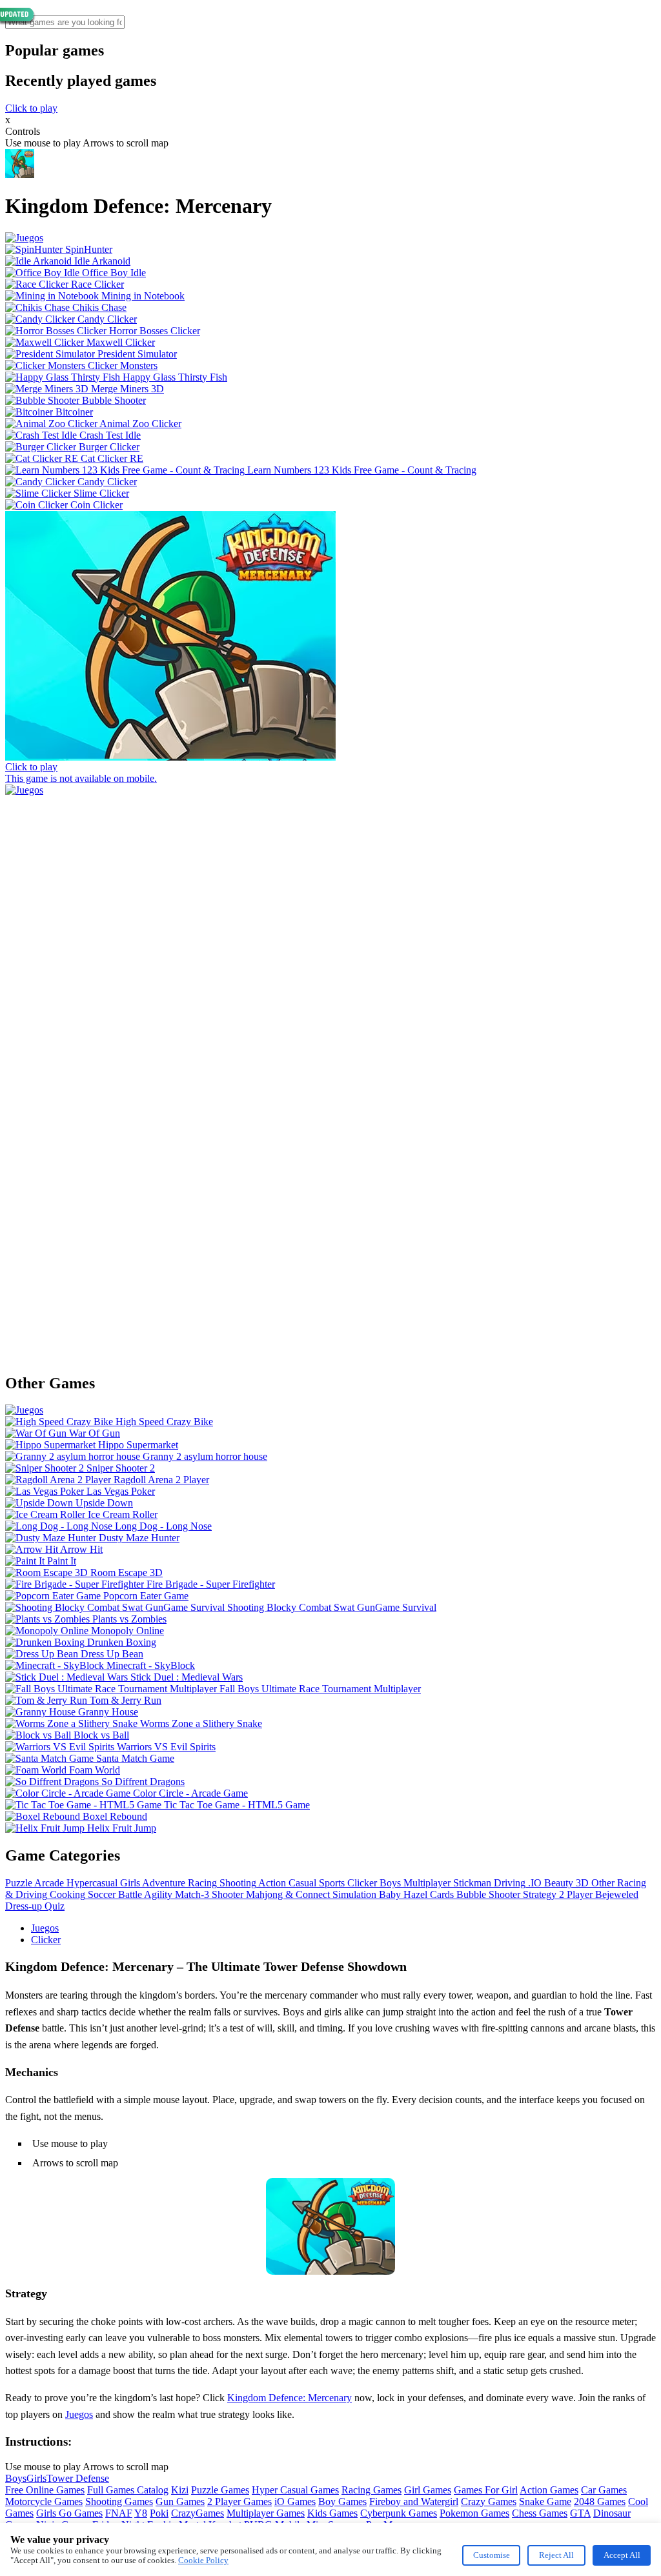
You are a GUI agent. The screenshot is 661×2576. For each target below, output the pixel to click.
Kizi (180, 2490)
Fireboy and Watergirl (414, 2501)
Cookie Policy (203, 2560)
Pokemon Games (474, 2513)
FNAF (119, 2513)
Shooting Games (119, 2501)
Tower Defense (78, 2478)
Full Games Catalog (128, 2490)
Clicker (46, 1940)
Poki (159, 2513)
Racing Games (371, 2490)
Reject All (556, 2555)
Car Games (604, 2490)
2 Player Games (239, 2501)
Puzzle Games (220, 2490)
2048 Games (600, 2501)
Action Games (549, 2490)
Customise (492, 2555)
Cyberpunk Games (399, 2513)
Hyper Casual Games (295, 2490)
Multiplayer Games (266, 2513)
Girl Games (428, 2490)
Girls (36, 2478)
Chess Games (540, 2513)
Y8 (141, 2513)
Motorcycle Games (44, 2501)
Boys (16, 2478)
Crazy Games (489, 2501)
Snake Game (545, 2501)
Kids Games (332, 2513)
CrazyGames (198, 2513)
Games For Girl (486, 2490)
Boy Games (342, 2501)
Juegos (45, 1928)
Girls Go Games (69, 2513)
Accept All (622, 2555)
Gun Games (180, 2501)
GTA (580, 2513)
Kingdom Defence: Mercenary (290, 2398)
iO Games (295, 2501)
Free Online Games (45, 2490)
